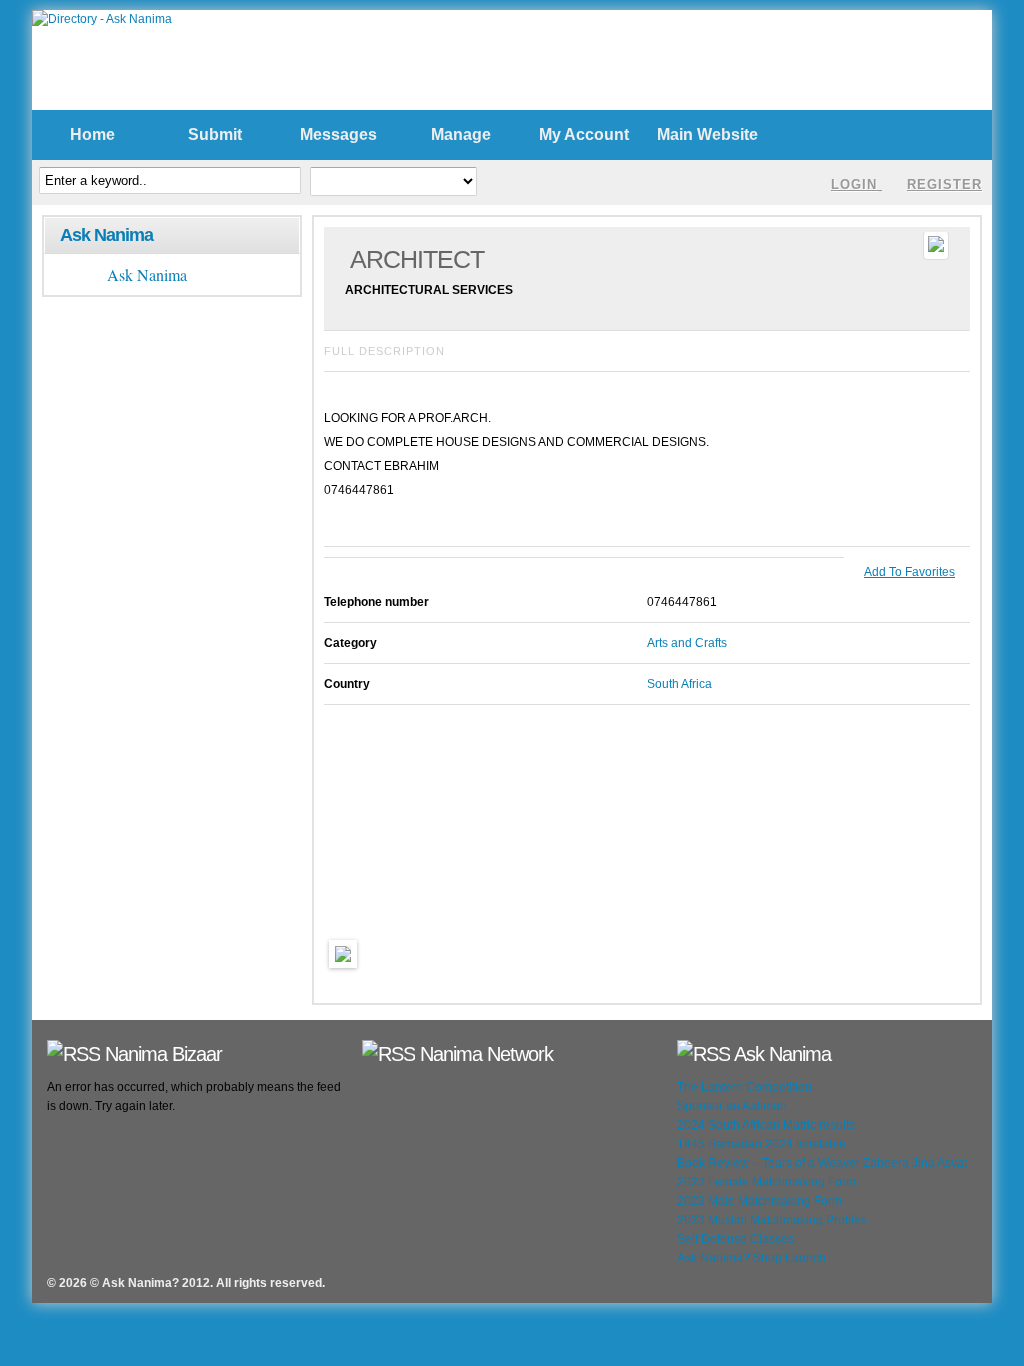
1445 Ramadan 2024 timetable (761, 1144)
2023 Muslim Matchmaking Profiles (772, 1220)
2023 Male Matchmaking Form (759, 1201)
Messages (338, 134)
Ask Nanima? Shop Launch (751, 1258)
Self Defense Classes (735, 1239)
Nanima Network (486, 1054)
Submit (215, 134)
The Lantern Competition (744, 1087)
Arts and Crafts (687, 643)
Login (854, 184)
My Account (584, 134)
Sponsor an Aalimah (732, 1106)
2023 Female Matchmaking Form (766, 1182)
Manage (461, 134)
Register (944, 184)
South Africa (679, 684)
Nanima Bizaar (163, 1054)
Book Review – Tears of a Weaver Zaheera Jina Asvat (822, 1163)
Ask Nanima (106, 235)
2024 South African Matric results (766, 1125)
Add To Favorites (909, 572)
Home (92, 134)
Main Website (707, 134)
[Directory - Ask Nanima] (102, 19)
